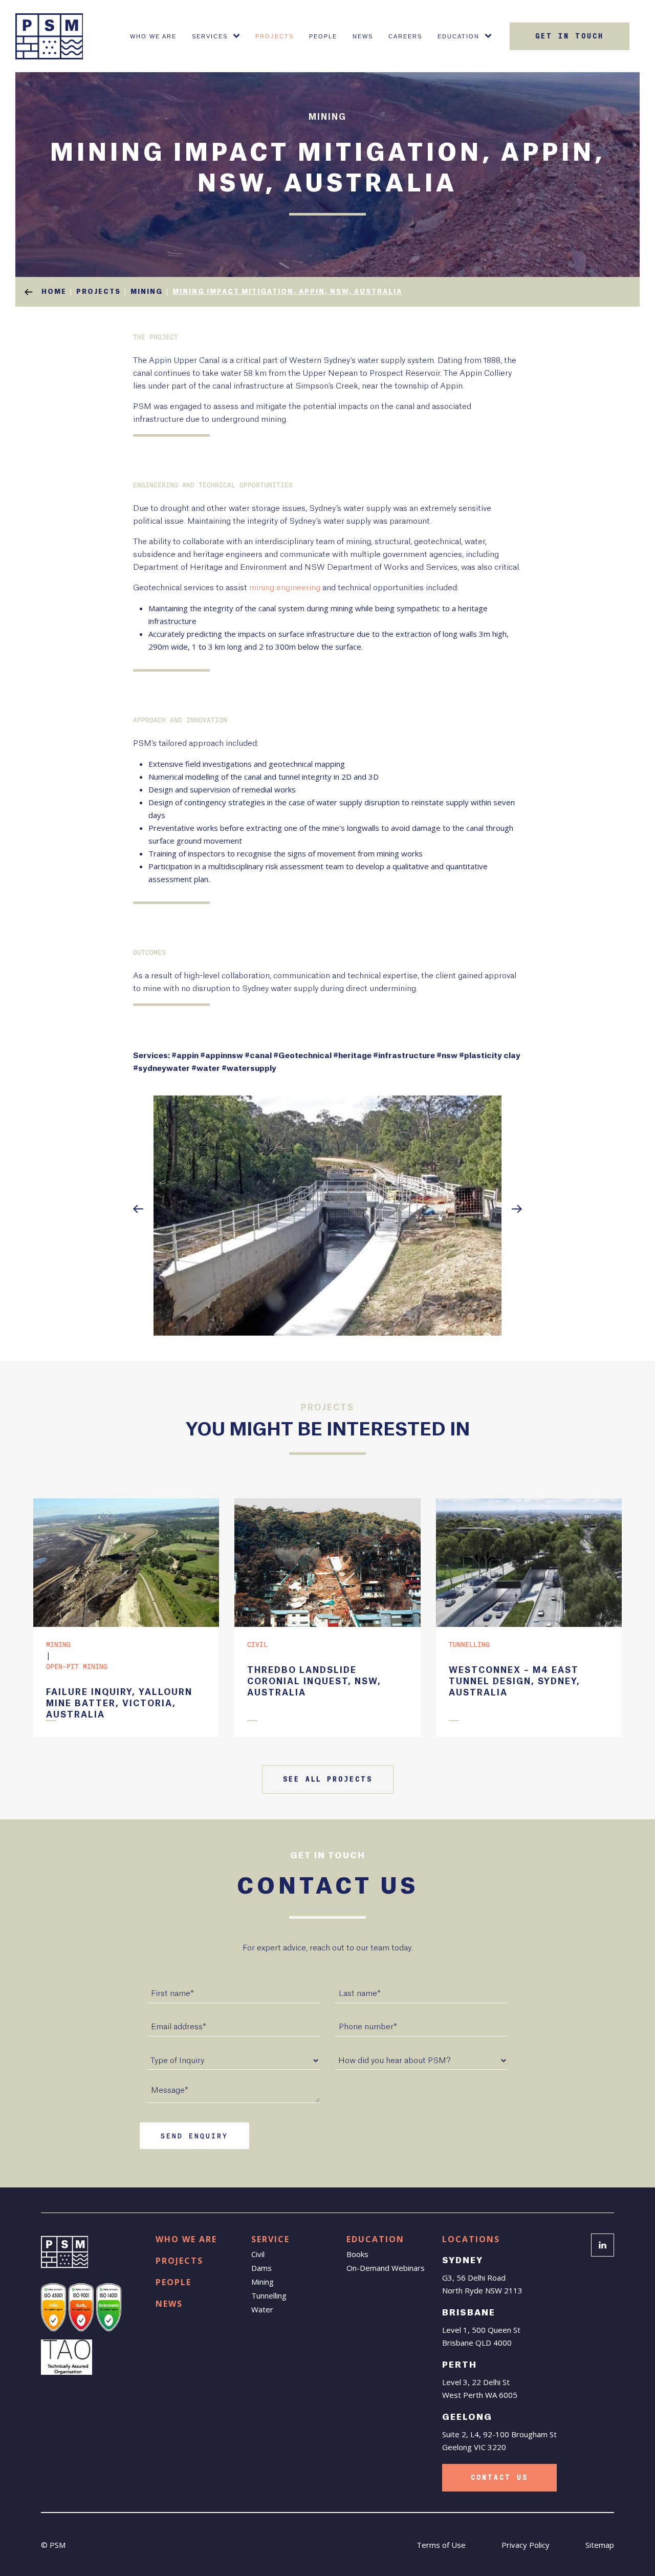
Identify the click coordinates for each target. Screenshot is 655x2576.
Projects (275, 36)
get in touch (570, 36)
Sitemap (600, 2545)
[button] (138, 1209)
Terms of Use (441, 2545)
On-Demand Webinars (386, 2268)
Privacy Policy (526, 2545)
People (323, 36)
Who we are (186, 2239)
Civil (258, 2254)
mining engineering (285, 588)
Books (357, 2254)
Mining (263, 2282)
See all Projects (328, 1779)
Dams (261, 2268)
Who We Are (153, 36)
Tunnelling (269, 2295)
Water (262, 2309)
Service (270, 2239)
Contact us (499, 2478)
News (363, 36)
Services (210, 36)
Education (458, 36)
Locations (471, 2239)
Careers (405, 36)
